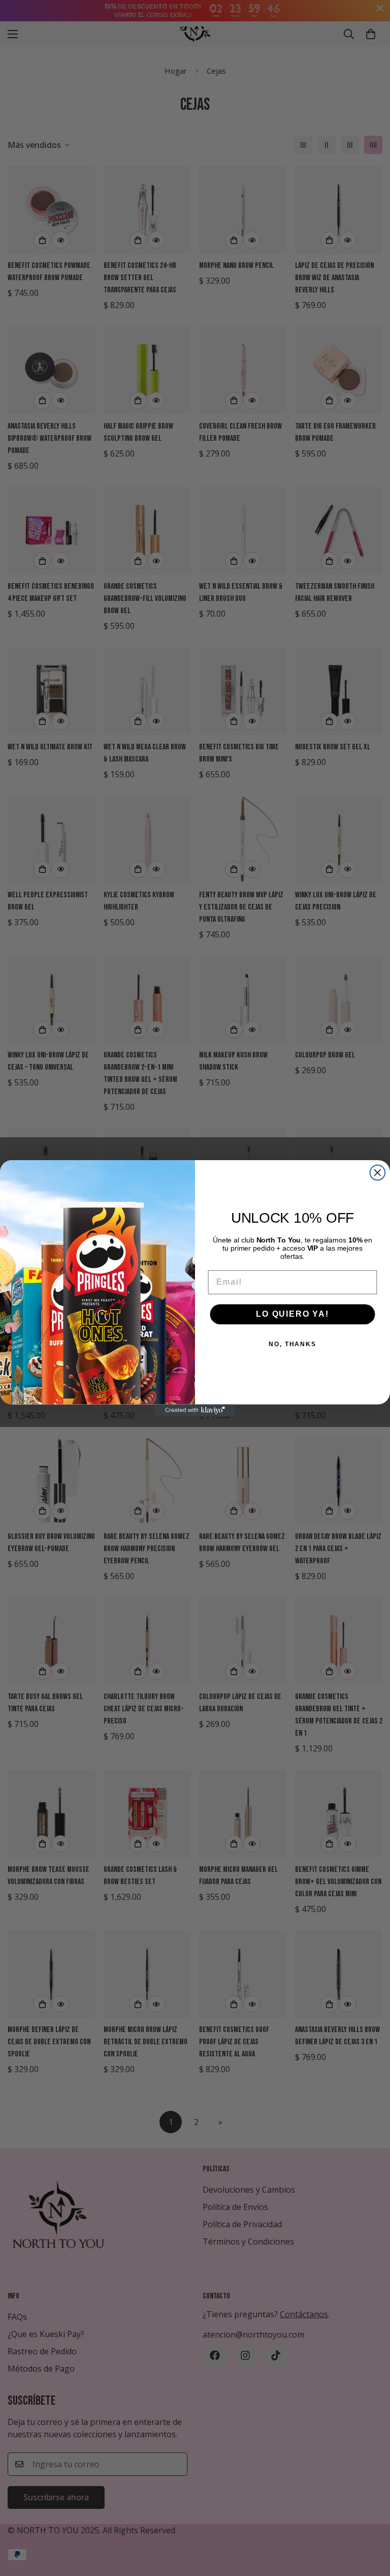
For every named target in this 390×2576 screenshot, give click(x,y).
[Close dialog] (378, 1173)
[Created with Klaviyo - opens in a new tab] (195, 1410)
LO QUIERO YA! (292, 1314)
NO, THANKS (292, 1344)
